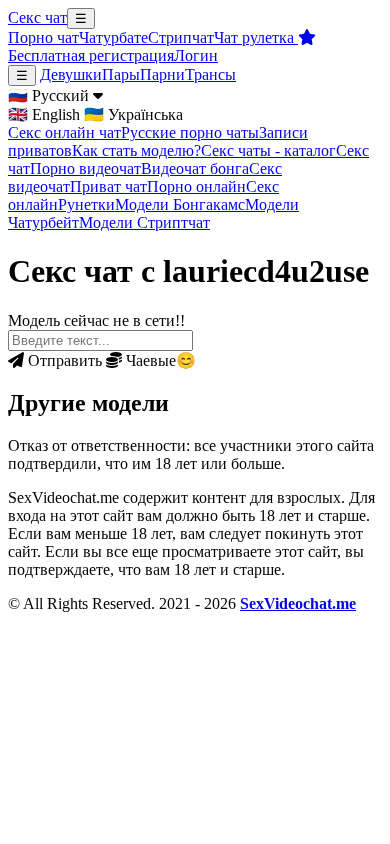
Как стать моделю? (136, 150)
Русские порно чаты (190, 132)
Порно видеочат (85, 168)
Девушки (71, 74)
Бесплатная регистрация (91, 55)
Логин (196, 55)
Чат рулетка (256, 37)
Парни (162, 74)
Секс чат (37, 17)
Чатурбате (113, 37)
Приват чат (108, 186)
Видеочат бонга (195, 168)
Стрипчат (181, 37)
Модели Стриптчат (144, 222)
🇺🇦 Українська (133, 114)
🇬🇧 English (44, 114)
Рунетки (86, 204)
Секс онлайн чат (64, 132)
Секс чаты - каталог (268, 150)
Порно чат (43, 37)
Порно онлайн (196, 186)
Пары (121, 74)
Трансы (210, 74)
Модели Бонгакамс (180, 204)
